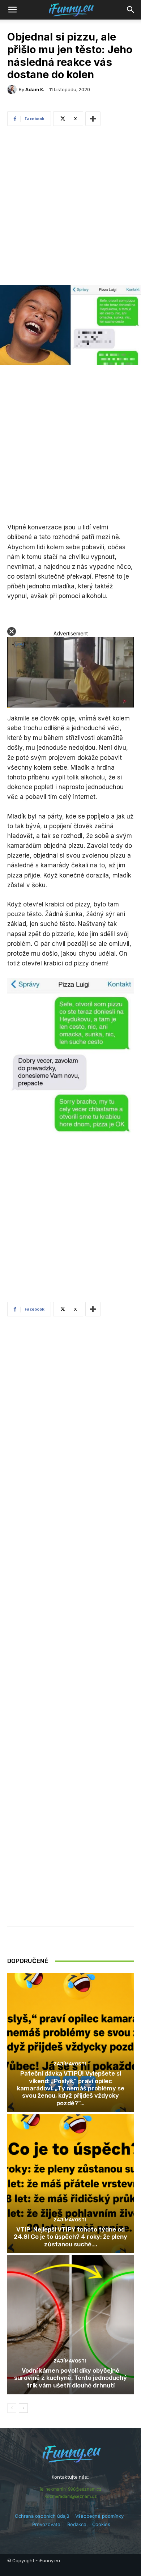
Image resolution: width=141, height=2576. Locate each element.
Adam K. (35, 90)
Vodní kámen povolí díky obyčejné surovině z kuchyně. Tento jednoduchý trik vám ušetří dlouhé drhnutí (70, 2378)
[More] (93, 119)
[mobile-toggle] (12, 10)
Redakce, (80, 2524)
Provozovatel (47, 2524)
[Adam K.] (13, 89)
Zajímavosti (70, 2064)
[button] (131, 10)
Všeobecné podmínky (99, 2516)
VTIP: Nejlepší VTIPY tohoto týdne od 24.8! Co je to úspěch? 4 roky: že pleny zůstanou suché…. (70, 2237)
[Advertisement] (70, 207)
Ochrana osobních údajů (42, 2516)
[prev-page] (12, 2408)
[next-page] (23, 2408)
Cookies (101, 2524)
